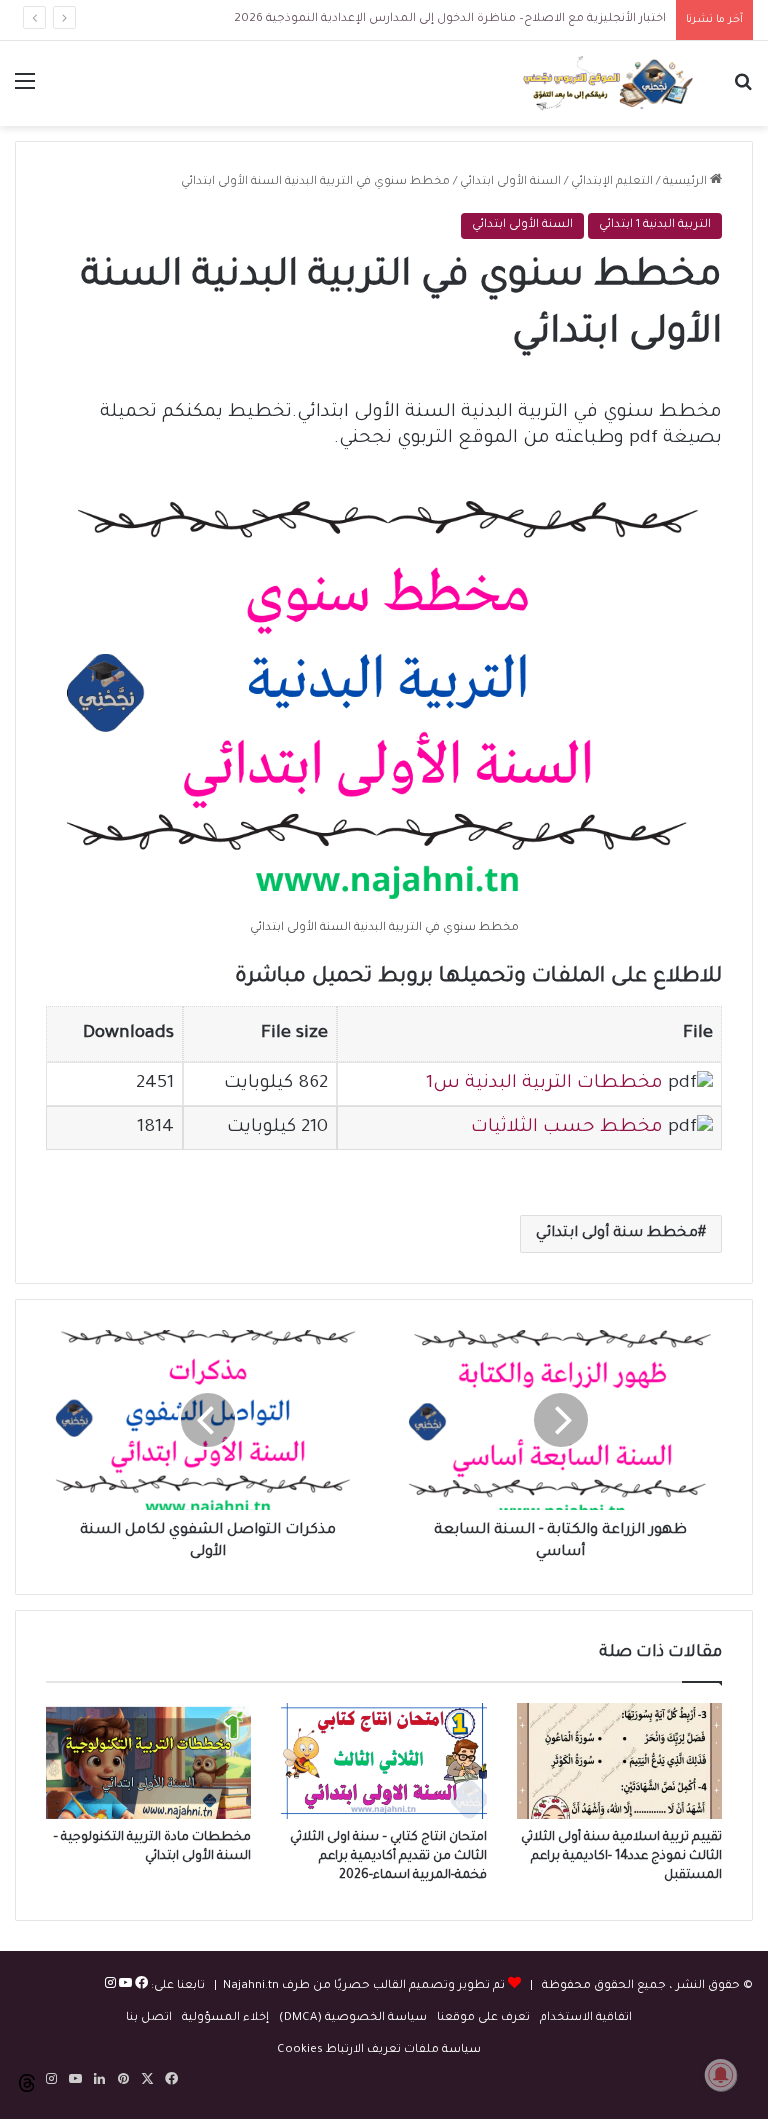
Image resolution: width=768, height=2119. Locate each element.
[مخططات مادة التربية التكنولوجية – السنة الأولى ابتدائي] (148, 1761)
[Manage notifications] (721, 2075)
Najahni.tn (251, 1986)
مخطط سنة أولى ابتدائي (617, 1234)
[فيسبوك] (140, 1986)
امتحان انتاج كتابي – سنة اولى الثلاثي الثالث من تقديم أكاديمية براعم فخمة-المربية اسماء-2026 (388, 1857)
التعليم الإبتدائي (612, 182)
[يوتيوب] (124, 1986)
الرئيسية (686, 182)
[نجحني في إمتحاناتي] (612, 83)
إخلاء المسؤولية (225, 2018)
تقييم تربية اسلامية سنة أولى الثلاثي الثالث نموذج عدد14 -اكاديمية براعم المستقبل (621, 1857)
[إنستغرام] (110, 1986)
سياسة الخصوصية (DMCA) (353, 2018)
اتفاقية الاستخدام (586, 2018)
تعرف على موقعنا (483, 2018)
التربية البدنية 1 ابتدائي (655, 225)
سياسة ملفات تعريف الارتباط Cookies (379, 2050)
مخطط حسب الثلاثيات (567, 1128)
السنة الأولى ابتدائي (510, 182)
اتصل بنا (149, 2018)
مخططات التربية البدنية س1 (544, 1084)
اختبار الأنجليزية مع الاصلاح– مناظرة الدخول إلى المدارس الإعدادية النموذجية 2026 (450, 19)
